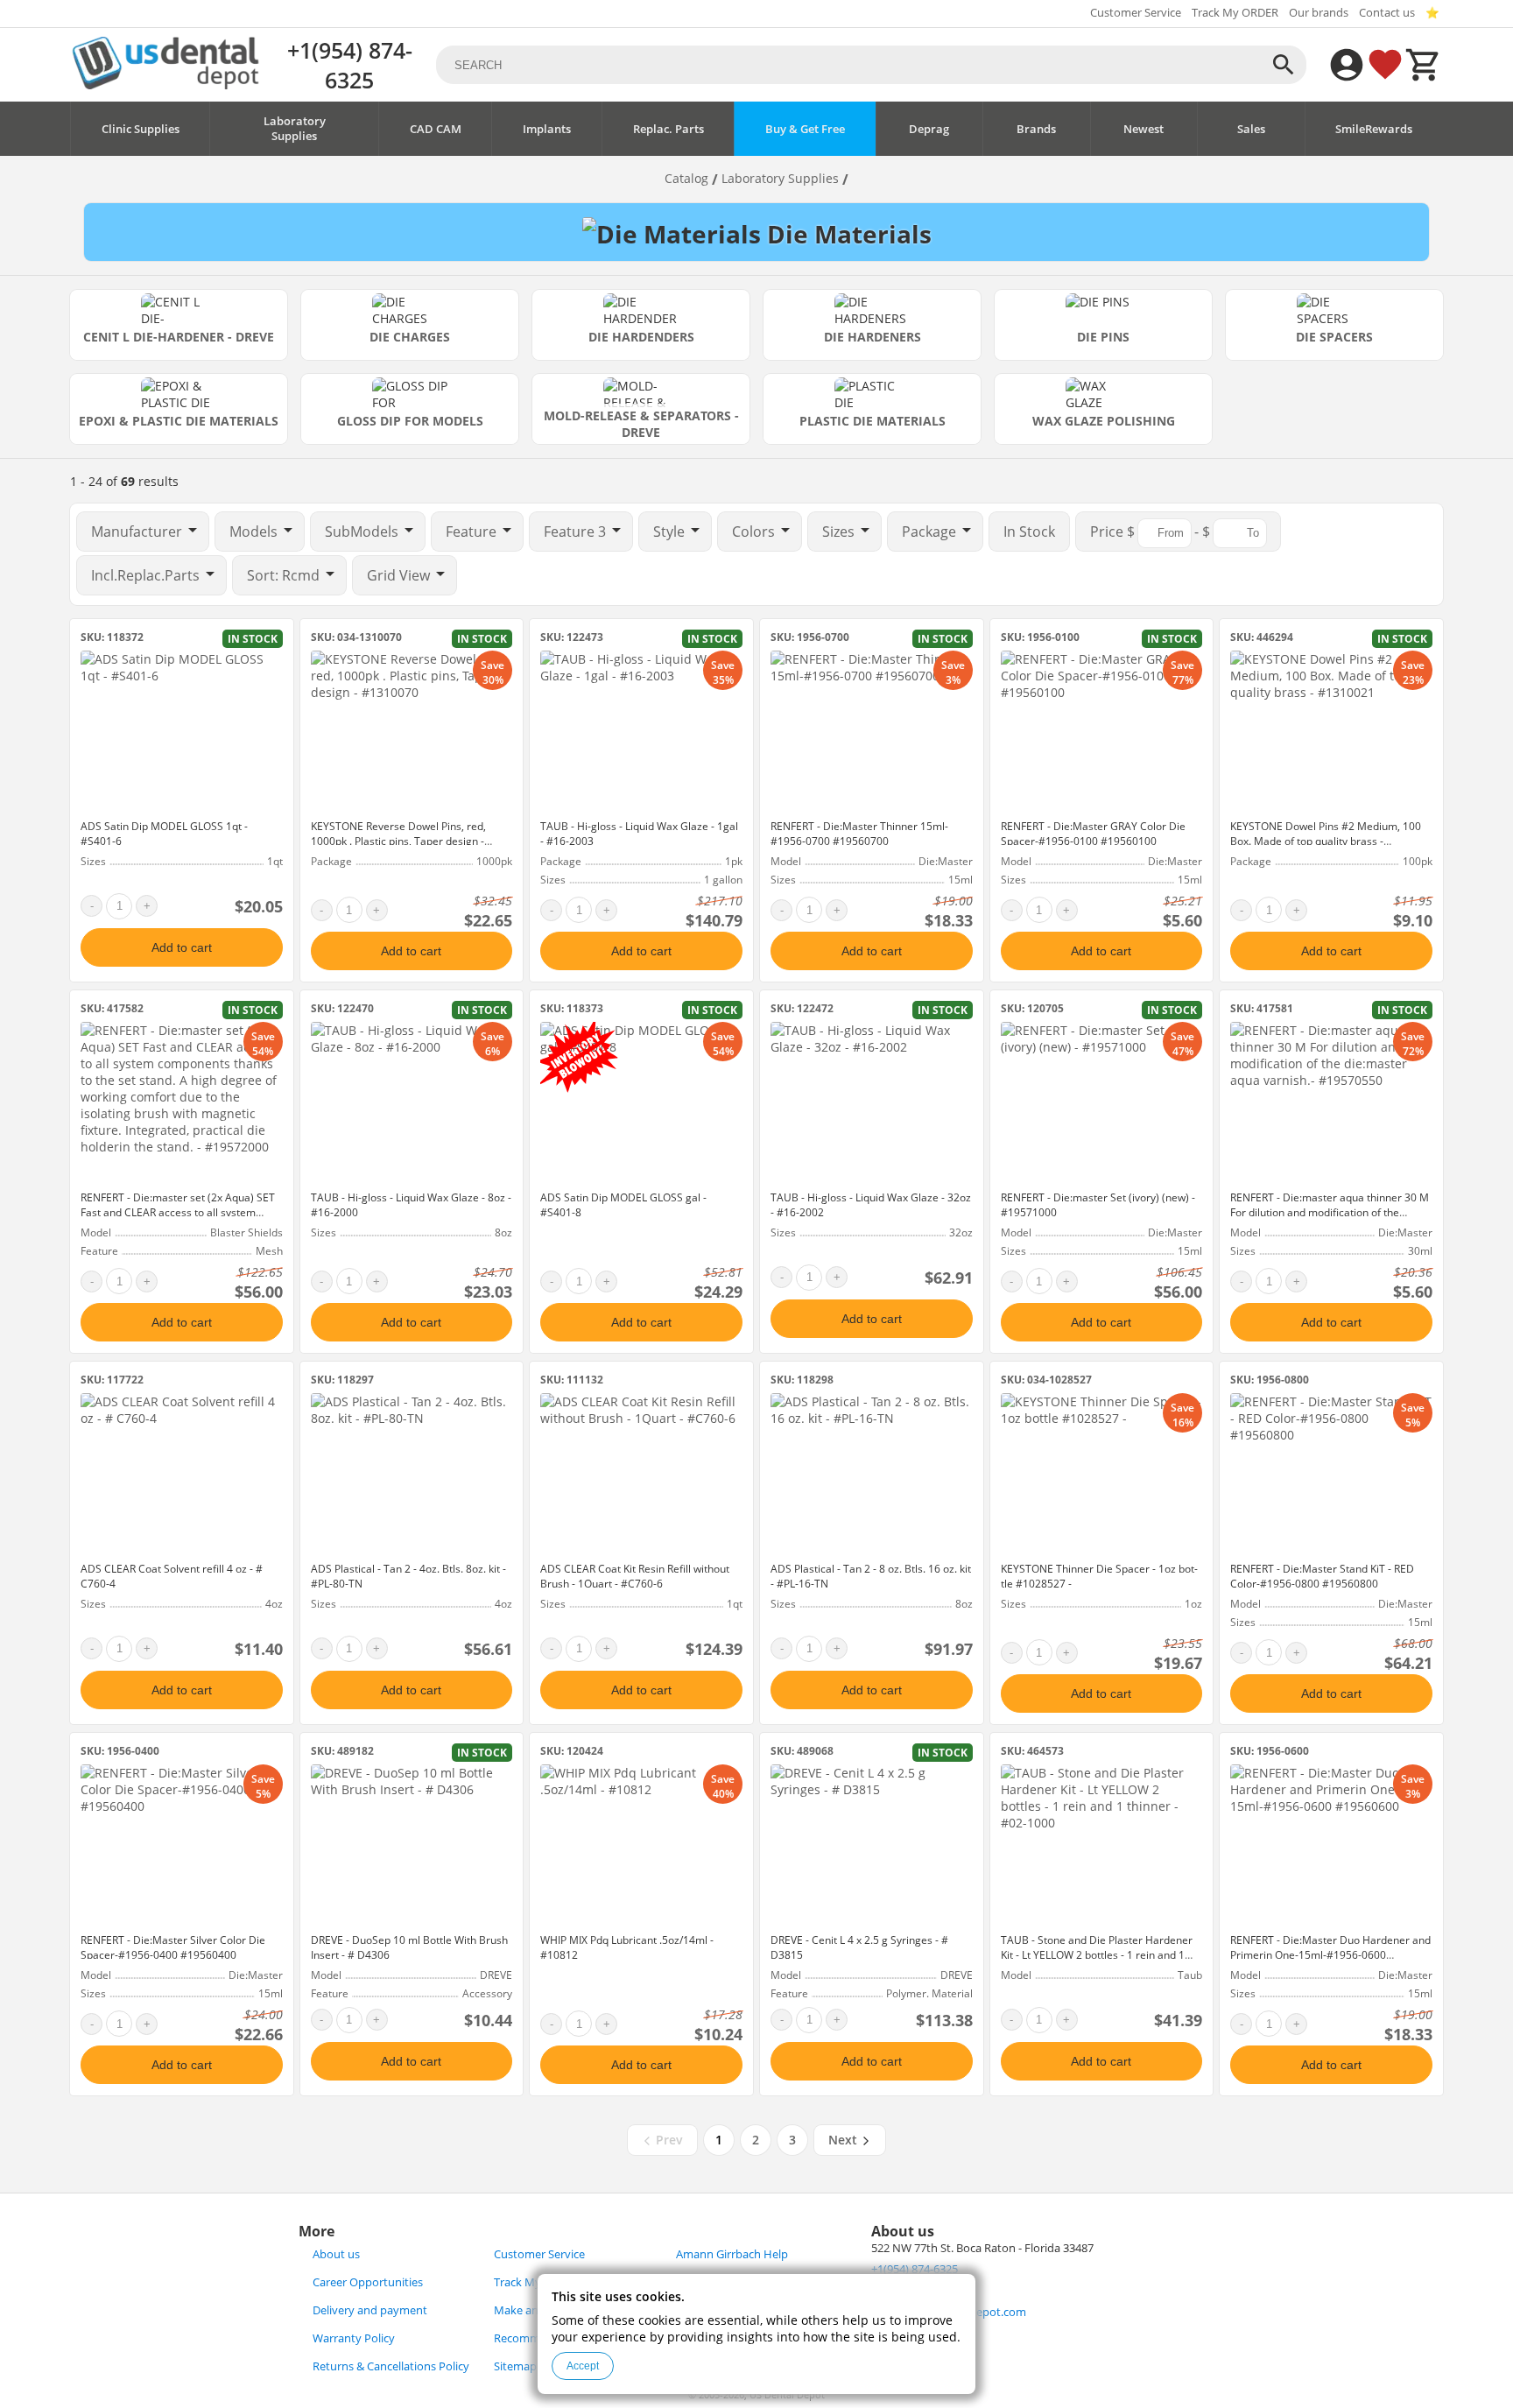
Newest (1144, 129)
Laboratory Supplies (295, 129)
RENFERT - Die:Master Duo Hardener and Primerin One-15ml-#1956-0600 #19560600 (1330, 1955)
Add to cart (182, 947)
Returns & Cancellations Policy (391, 2366)
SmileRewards (1374, 129)
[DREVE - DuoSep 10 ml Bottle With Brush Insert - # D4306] (412, 1845)
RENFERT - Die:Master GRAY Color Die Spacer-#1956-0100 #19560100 (1093, 834)
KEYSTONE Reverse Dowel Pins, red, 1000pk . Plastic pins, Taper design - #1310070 (398, 841)
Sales (1251, 129)
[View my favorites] (1385, 65)
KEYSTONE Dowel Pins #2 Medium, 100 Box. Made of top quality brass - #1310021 (1326, 841)
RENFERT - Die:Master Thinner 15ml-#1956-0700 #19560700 (859, 834)
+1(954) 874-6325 (350, 65)
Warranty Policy (354, 2338)
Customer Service (1136, 13)
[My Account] (1347, 65)
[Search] (1284, 65)
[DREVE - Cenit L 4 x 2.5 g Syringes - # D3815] (872, 1845)
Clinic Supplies (141, 129)
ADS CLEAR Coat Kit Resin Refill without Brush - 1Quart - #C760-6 (635, 1576)
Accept (583, 2366)
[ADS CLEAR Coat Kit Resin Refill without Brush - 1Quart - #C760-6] (641, 1474)
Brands (1036, 129)
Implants (547, 129)
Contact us (1387, 13)
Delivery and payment (370, 2310)
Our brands (1319, 13)
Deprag (929, 129)
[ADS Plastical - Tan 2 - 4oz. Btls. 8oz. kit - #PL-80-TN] (412, 1474)
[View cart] (1424, 65)
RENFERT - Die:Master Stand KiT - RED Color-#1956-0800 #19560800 (1322, 1576)
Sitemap (515, 2366)
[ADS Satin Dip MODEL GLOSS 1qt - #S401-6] (182, 731)
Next (844, 2140)
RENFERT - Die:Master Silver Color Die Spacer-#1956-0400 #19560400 (173, 1947)
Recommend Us (535, 2338)
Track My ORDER (1235, 13)
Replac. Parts (669, 129)
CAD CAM (436, 129)
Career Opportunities (368, 2282)
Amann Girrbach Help (732, 2254)
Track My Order (534, 2282)
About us (336, 2254)
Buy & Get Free (805, 129)
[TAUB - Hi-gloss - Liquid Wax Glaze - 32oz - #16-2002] (872, 1102)
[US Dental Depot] (165, 84)
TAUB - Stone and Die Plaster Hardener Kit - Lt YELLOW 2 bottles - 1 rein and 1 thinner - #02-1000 (1097, 1955)
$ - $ (1152, 532)
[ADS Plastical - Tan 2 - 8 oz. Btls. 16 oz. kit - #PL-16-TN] (872, 1474)
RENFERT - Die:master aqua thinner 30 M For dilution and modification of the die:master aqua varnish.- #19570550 (1330, 1212)
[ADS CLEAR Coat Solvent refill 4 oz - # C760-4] (182, 1474)
